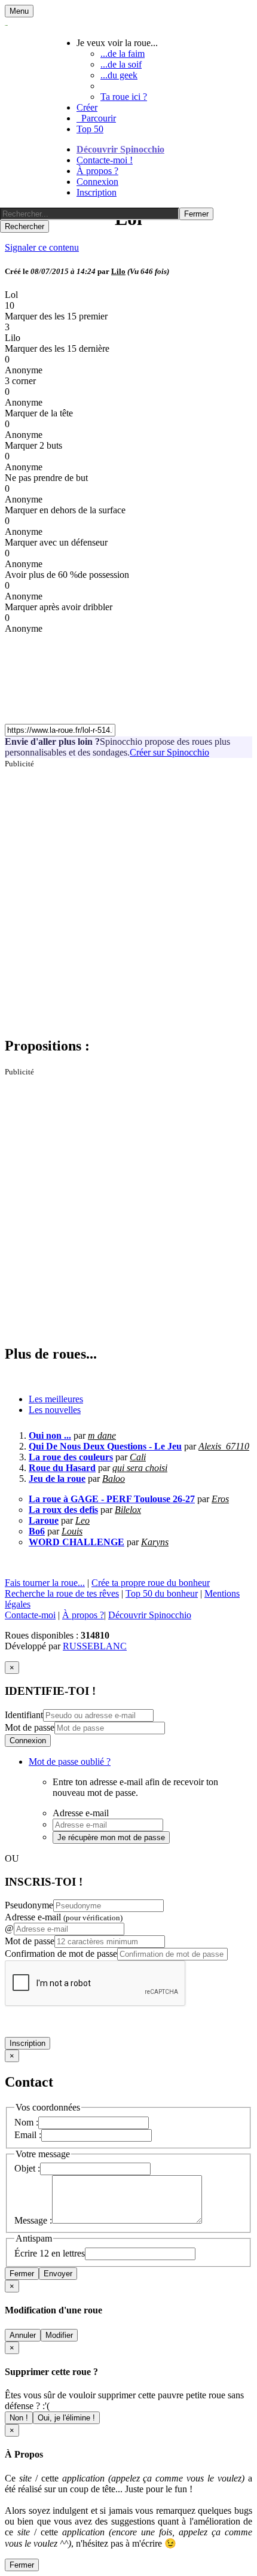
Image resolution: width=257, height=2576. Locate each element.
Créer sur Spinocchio (169, 752)
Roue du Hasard (62, 1468)
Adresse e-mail (64, 1917)
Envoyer (58, 2274)
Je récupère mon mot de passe (111, 1837)
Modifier (59, 2335)
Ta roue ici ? (124, 97)
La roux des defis (63, 1510)
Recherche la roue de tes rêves (62, 1593)
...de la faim (123, 54)
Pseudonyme (29, 1905)
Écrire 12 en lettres (50, 2253)
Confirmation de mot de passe (61, 1954)
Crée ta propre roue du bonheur (151, 1583)
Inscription (97, 192)
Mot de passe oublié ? (70, 1762)
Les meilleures (56, 1399)
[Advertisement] (128, 897)
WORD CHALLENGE (77, 1542)
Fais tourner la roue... (45, 1583)
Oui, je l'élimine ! (66, 2418)
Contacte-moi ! (105, 160)
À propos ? (97, 171)
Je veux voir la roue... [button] (117, 43)
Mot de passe (30, 1727)
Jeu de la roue (57, 1479)
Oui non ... (50, 1435)
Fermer (22, 2274)
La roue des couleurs (71, 1457)
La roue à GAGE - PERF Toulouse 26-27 (112, 1499)
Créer (87, 107)
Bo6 (37, 1531)
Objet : (27, 2168)
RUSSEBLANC (95, 1646)
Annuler (23, 2335)
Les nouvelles (55, 1410)
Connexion (97, 182)
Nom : (26, 2122)
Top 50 (90, 129)
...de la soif (121, 64)
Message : (33, 2220)
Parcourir (96, 118)
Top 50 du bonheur (162, 1593)
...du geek (119, 75)
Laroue (44, 1520)
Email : (28, 2135)
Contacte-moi (30, 1615)
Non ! (19, 2418)
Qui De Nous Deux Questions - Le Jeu (105, 1446)
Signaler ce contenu (42, 247)
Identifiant (24, 1715)
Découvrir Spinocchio (120, 149)
